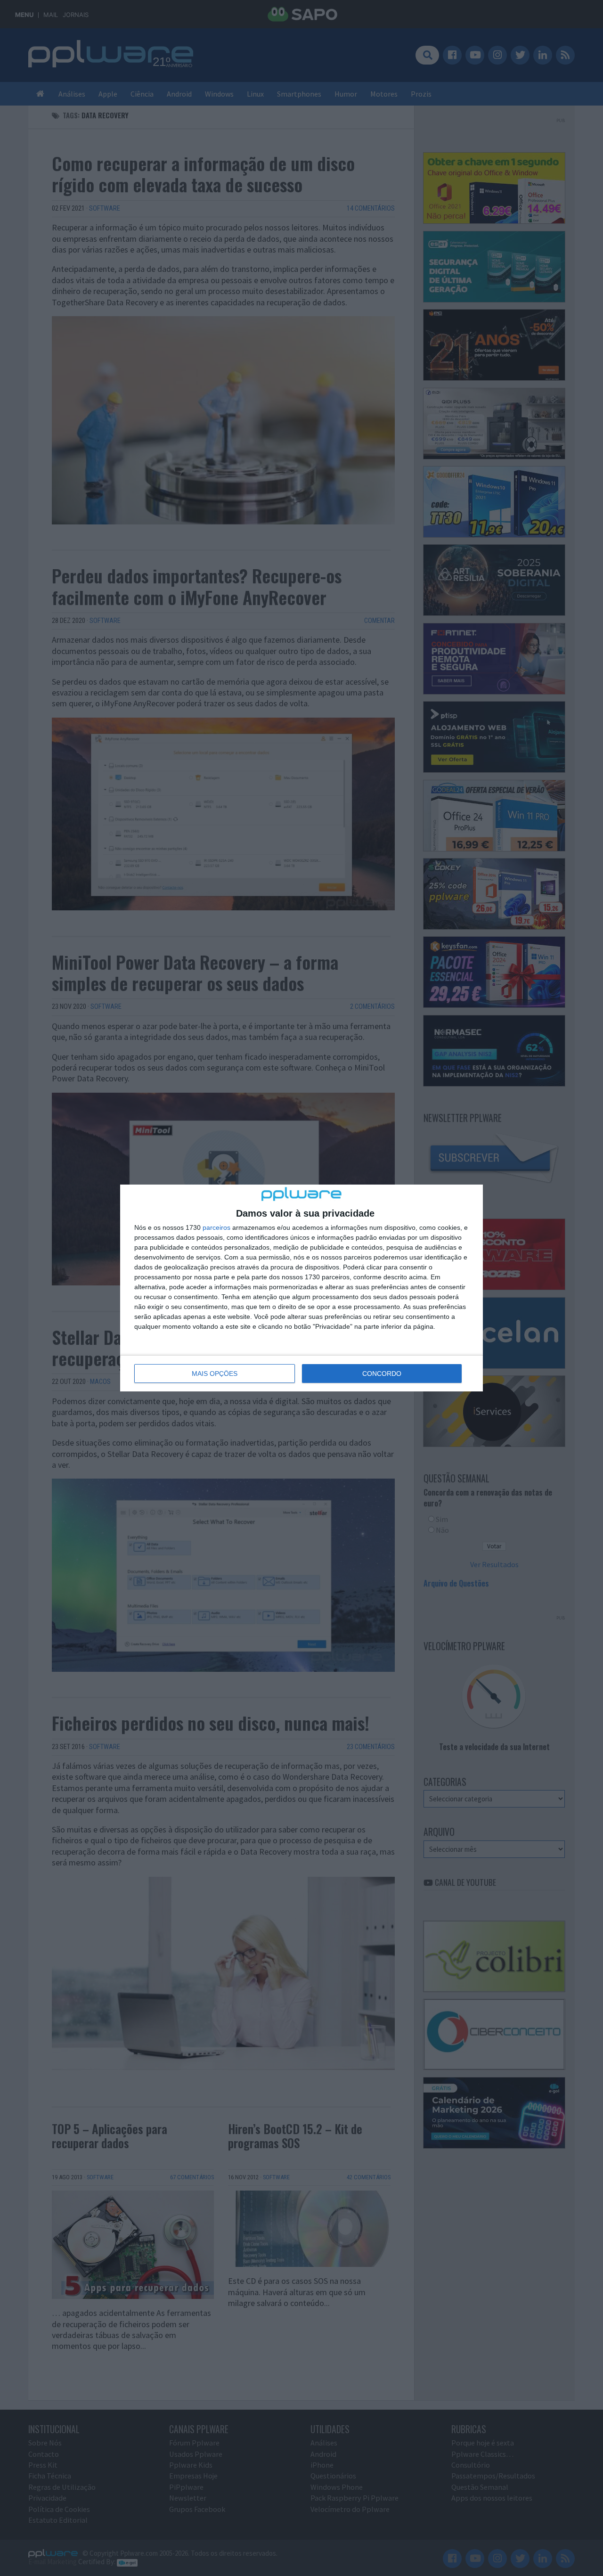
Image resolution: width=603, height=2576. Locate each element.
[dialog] (301, 1288)
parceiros (216, 1227)
